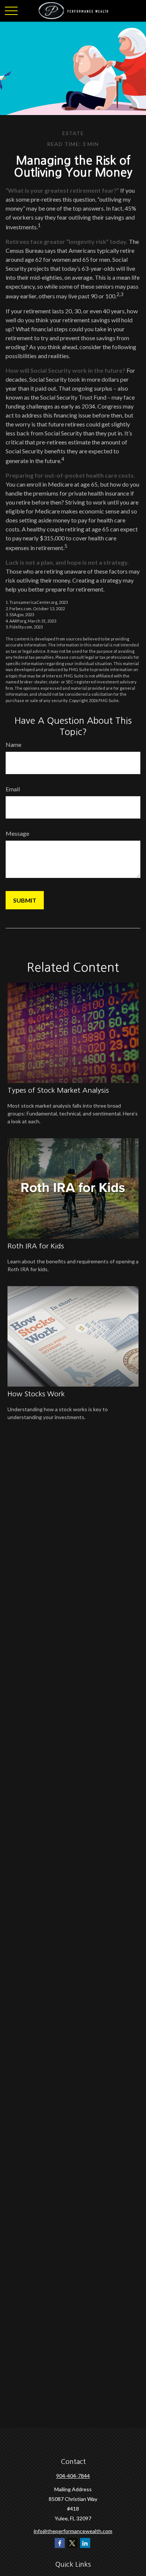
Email (13, 789)
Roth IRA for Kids (36, 1246)
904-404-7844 (73, 2476)
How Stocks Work (36, 1394)
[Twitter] (72, 2543)
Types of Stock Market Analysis (58, 1090)
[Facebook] (60, 2543)
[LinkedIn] (85, 2543)
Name (13, 744)
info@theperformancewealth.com (73, 2531)
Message (17, 833)
